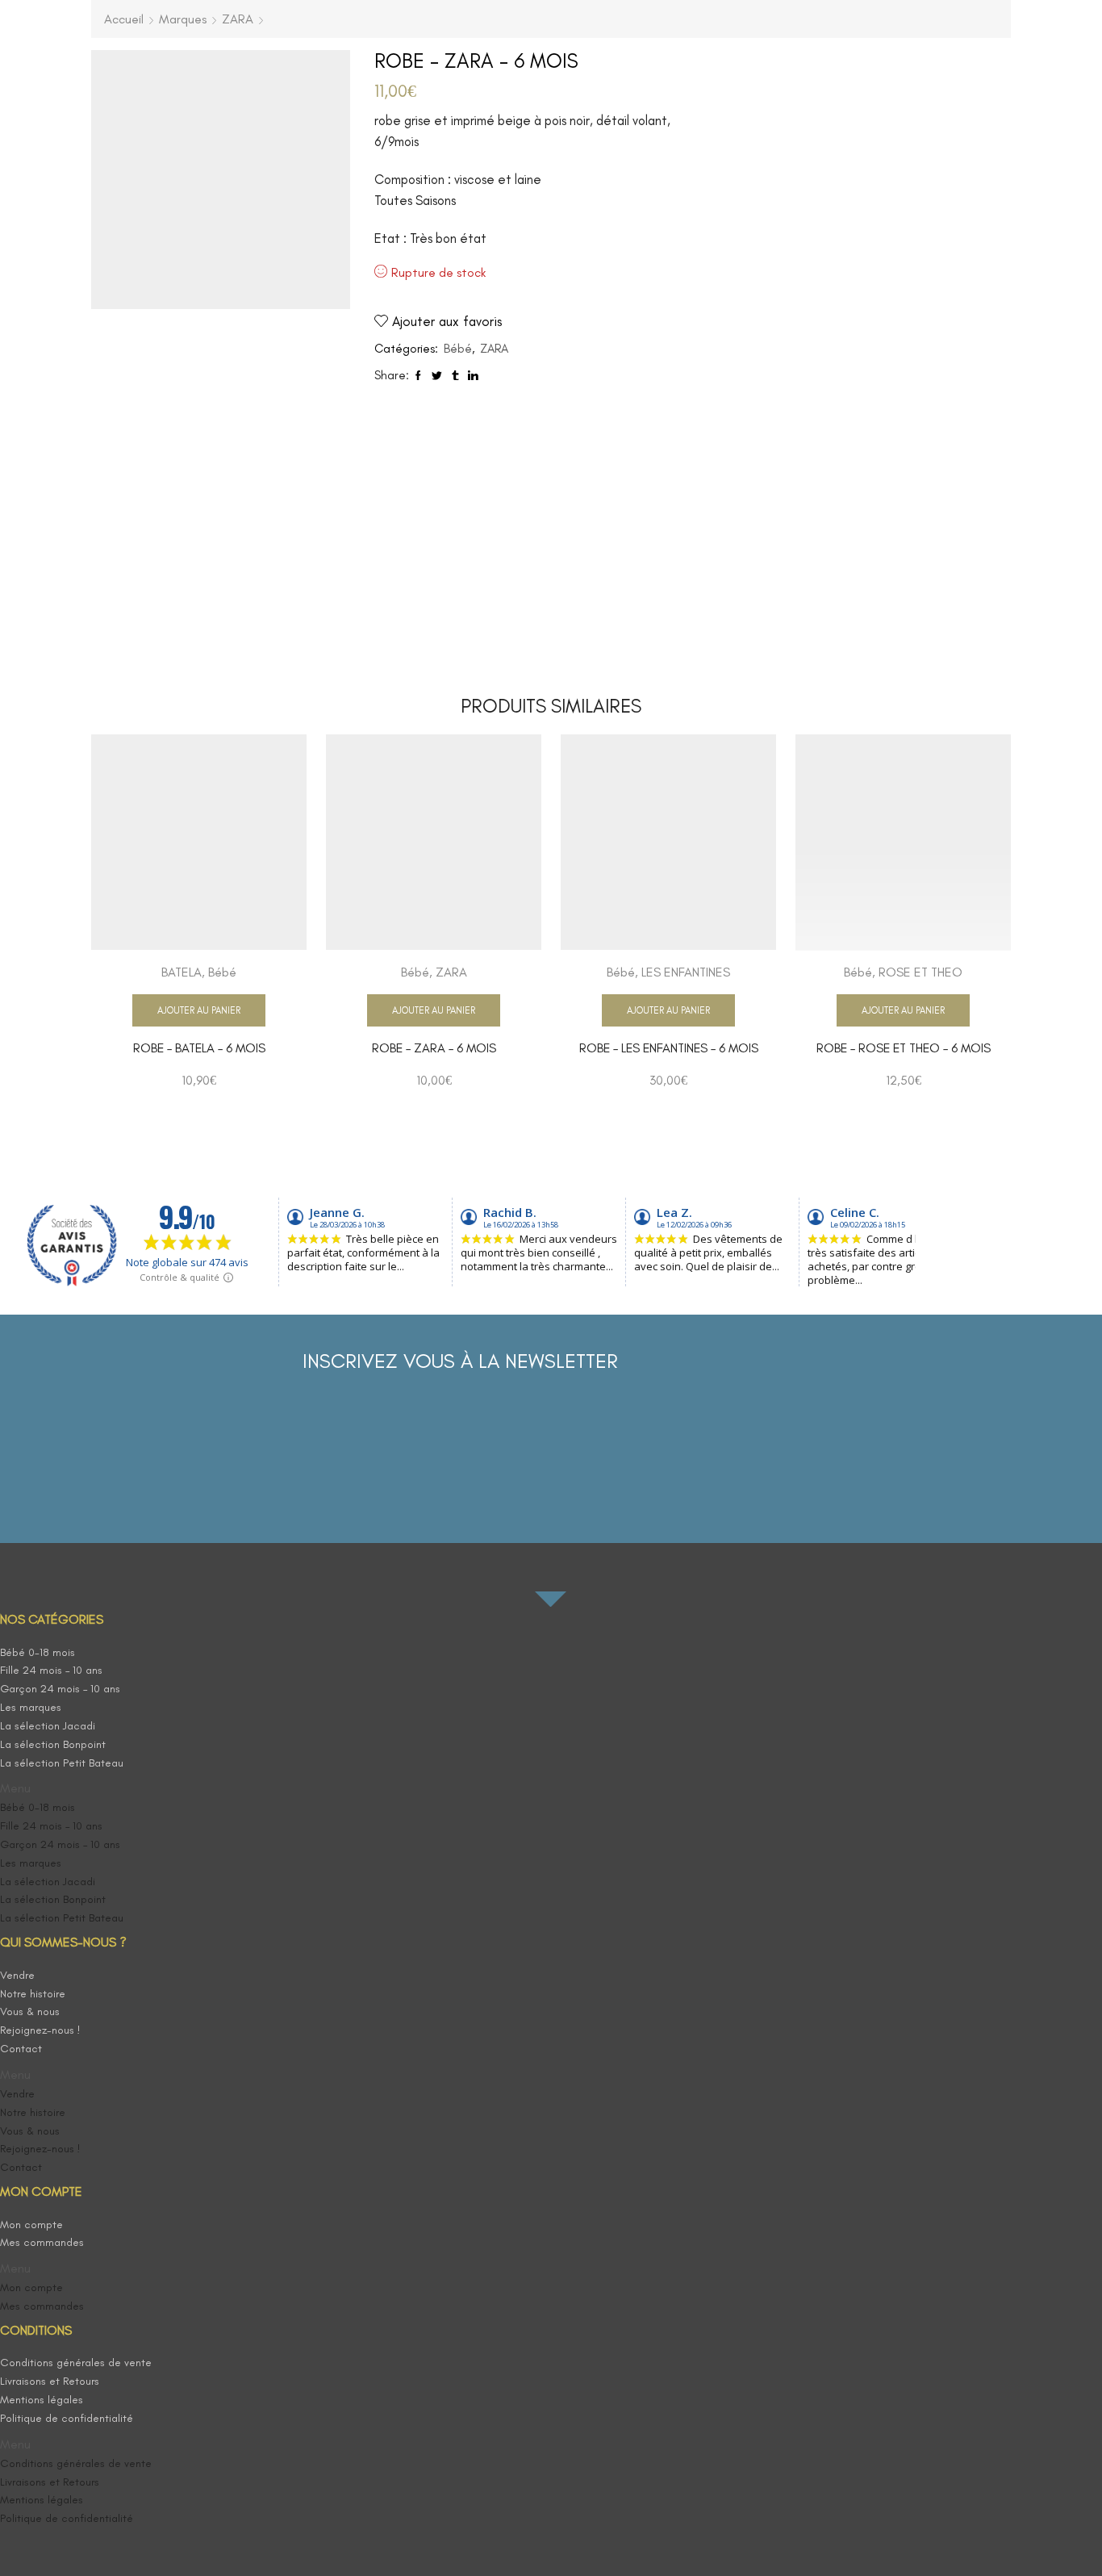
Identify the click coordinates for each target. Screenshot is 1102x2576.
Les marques (31, 1707)
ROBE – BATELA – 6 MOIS (199, 1048)
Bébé (458, 349)
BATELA (182, 972)
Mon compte (31, 2225)
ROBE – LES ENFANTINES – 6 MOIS (669, 1048)
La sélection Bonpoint (53, 1744)
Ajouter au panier (199, 1010)
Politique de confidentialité (67, 2418)
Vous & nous (30, 2011)
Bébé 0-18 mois (38, 1652)
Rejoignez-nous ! (40, 2030)
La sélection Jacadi (48, 1726)
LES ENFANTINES (686, 972)
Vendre (17, 1975)
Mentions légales (42, 2400)
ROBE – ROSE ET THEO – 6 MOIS (904, 1048)
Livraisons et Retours (50, 2381)
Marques (183, 19)
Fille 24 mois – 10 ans (51, 1670)
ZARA (238, 19)
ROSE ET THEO (920, 972)
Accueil (124, 19)
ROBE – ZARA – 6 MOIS (434, 1048)
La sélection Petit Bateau (62, 1763)
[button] (91, 1789)
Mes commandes (42, 2242)
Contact (21, 2049)
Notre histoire (33, 1994)
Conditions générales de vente (76, 2363)
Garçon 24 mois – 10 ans (60, 1689)
